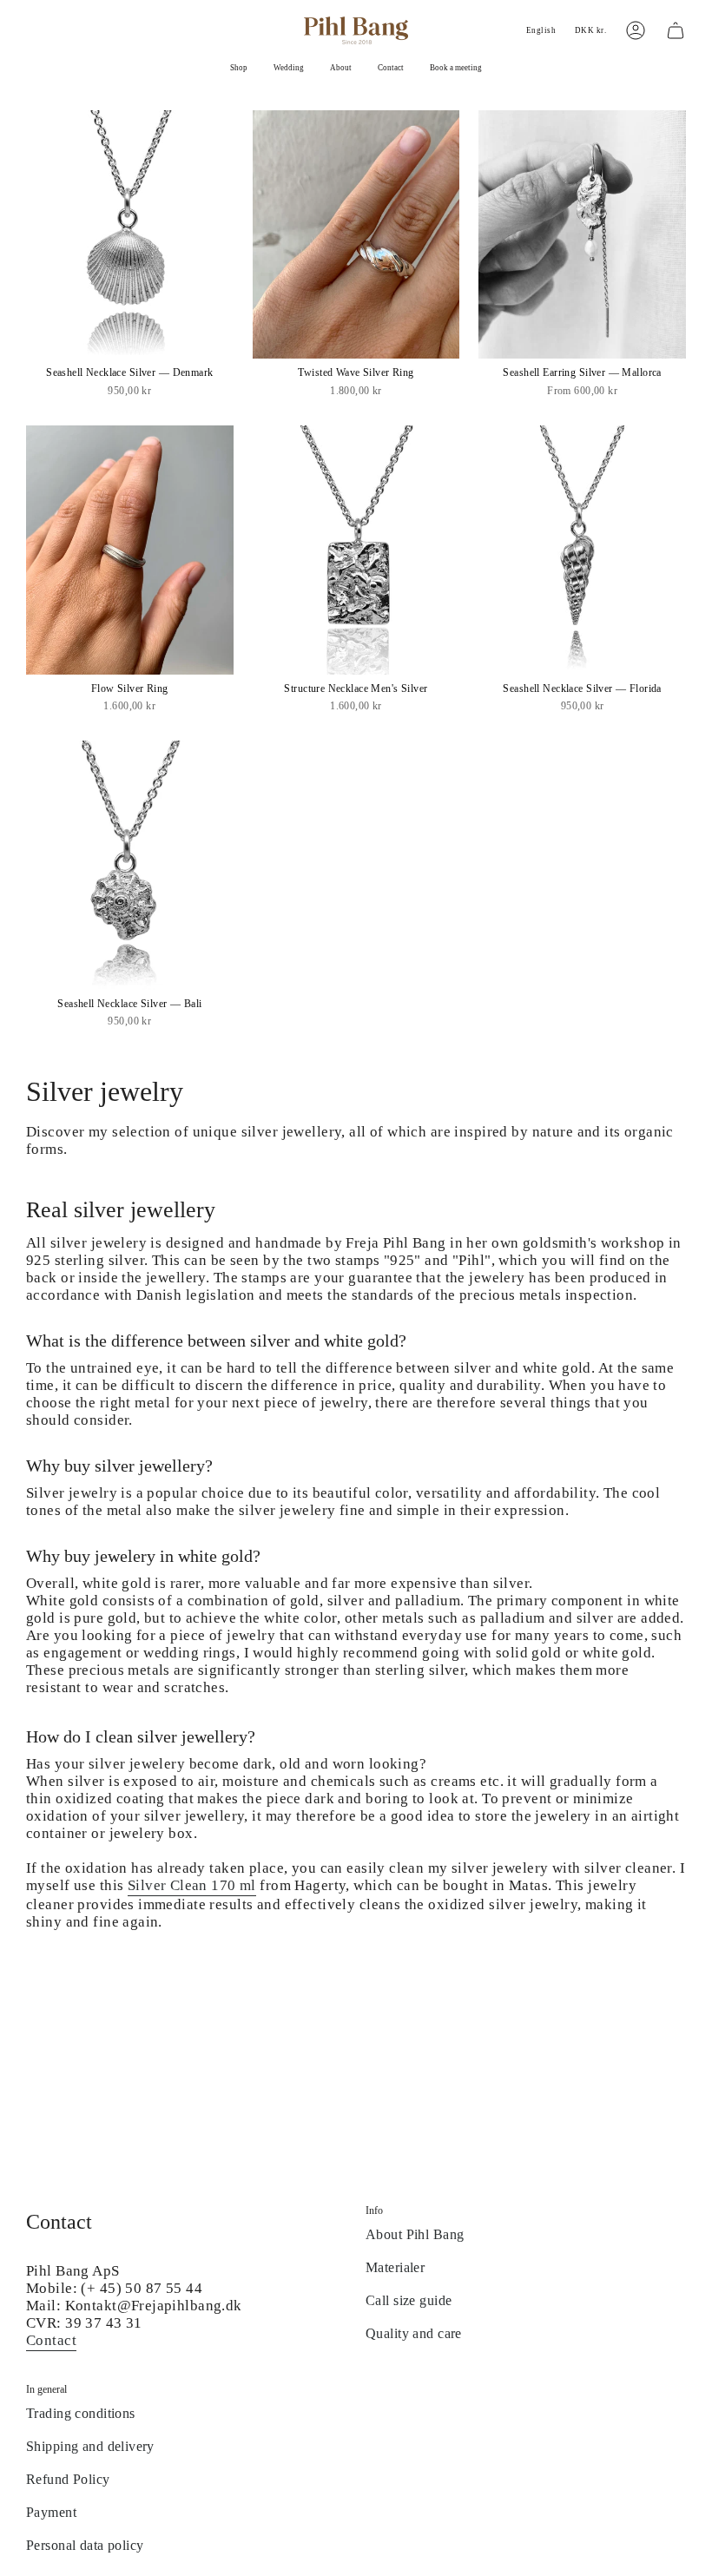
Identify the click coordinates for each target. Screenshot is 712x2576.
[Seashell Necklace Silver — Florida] (582, 550)
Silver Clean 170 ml (192, 1885)
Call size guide (409, 2300)
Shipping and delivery (90, 2446)
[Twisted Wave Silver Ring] (356, 234)
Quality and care (414, 2333)
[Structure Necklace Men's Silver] (356, 550)
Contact (51, 2340)
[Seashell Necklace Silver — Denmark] (130, 234)
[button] (239, 69)
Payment (51, 2512)
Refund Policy (68, 2479)
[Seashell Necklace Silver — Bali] (130, 865)
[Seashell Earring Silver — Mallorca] (582, 234)
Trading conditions (81, 2413)
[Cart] (676, 30)
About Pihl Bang (415, 2234)
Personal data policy (85, 2545)
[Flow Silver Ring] (130, 550)
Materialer (395, 2267)
